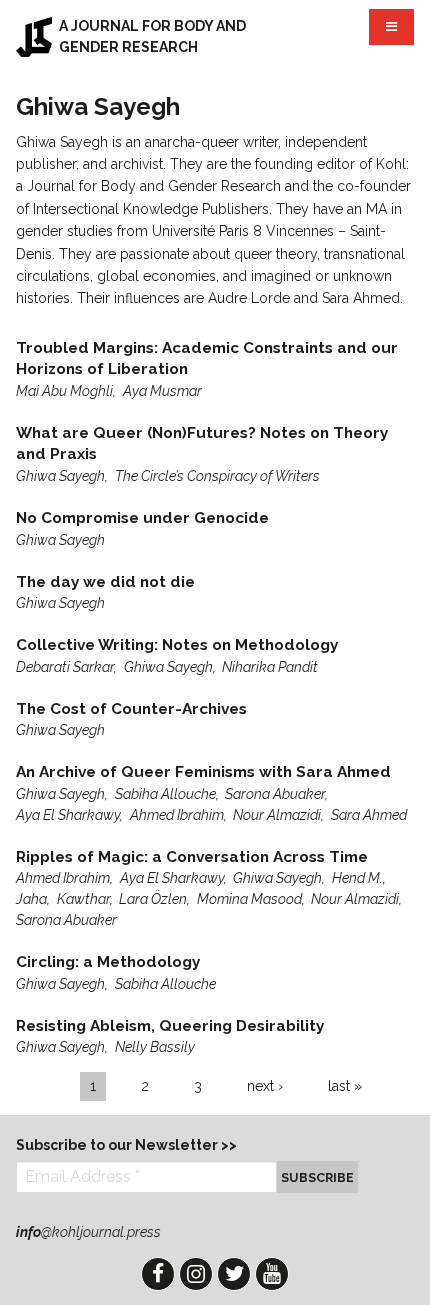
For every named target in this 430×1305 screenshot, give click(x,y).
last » (345, 1086)
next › (265, 1086)
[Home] (34, 37)
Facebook (158, 1274)
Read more (215, 370)
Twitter (234, 1274)
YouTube (272, 1274)
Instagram (196, 1274)
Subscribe (317, 1177)
